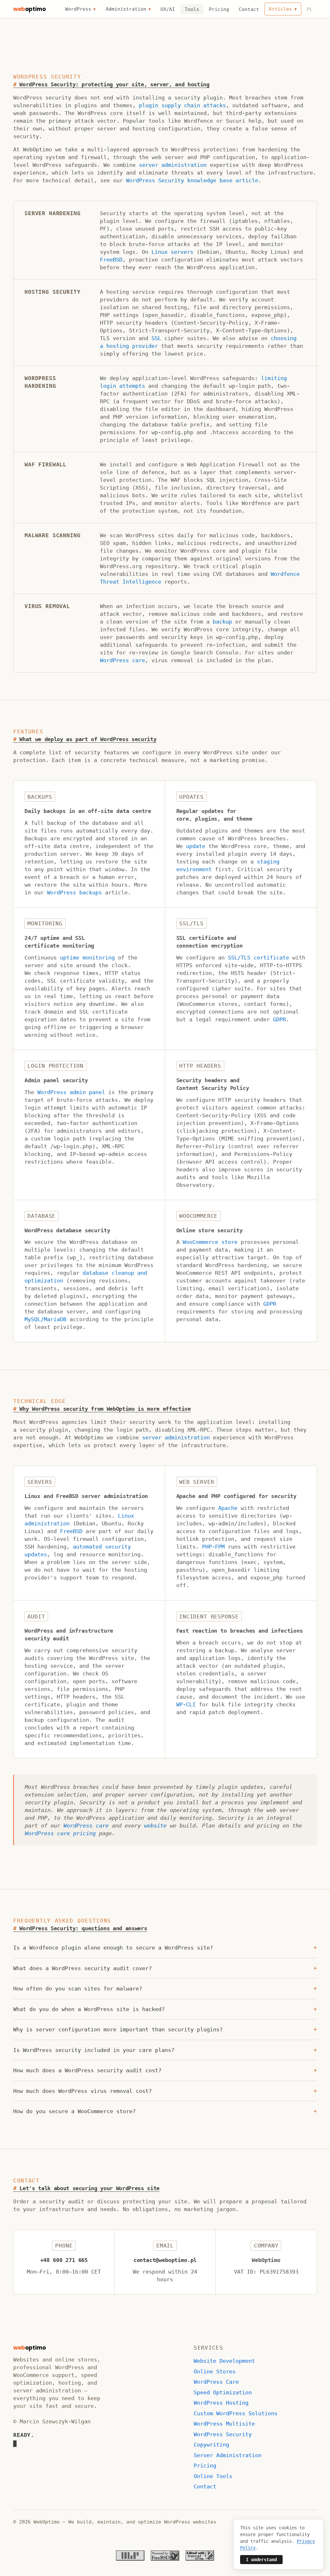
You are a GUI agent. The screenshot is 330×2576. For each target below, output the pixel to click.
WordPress (78, 9)
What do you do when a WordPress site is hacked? (165, 2009)
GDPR (279, 1019)
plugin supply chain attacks (182, 105)
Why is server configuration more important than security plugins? (165, 2029)
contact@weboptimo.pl (165, 2260)
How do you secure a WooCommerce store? (165, 2111)
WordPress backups (74, 892)
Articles (280, 9)
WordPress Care (216, 2382)
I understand (261, 2560)
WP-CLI (186, 1704)
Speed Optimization (223, 2392)
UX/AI (168, 9)
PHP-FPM (213, 1547)
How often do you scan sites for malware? (165, 1989)
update (196, 846)
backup (222, 622)
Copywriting (211, 2445)
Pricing (219, 9)
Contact (249, 9)
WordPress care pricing (60, 1833)
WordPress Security (223, 2434)
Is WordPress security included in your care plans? (165, 2050)
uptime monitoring (87, 958)
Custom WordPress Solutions (236, 2413)
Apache (228, 1508)
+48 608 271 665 (64, 2260)
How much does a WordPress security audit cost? (165, 2070)
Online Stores (215, 2371)
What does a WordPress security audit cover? (165, 1968)
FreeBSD (111, 260)
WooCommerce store (210, 1242)
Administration (126, 9)
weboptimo (29, 9)
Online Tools (213, 2476)
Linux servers (172, 252)
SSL (156, 338)
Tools (192, 9)
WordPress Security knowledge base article (192, 180)
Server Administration (228, 2455)
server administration (173, 165)
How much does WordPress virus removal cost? (165, 2091)
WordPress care (122, 660)
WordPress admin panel (71, 1092)
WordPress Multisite (224, 2424)
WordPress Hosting (221, 2403)
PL (310, 9)
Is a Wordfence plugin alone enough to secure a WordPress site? (165, 1948)
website (155, 1826)
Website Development (224, 2361)
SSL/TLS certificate (258, 958)
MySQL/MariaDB (45, 1319)
